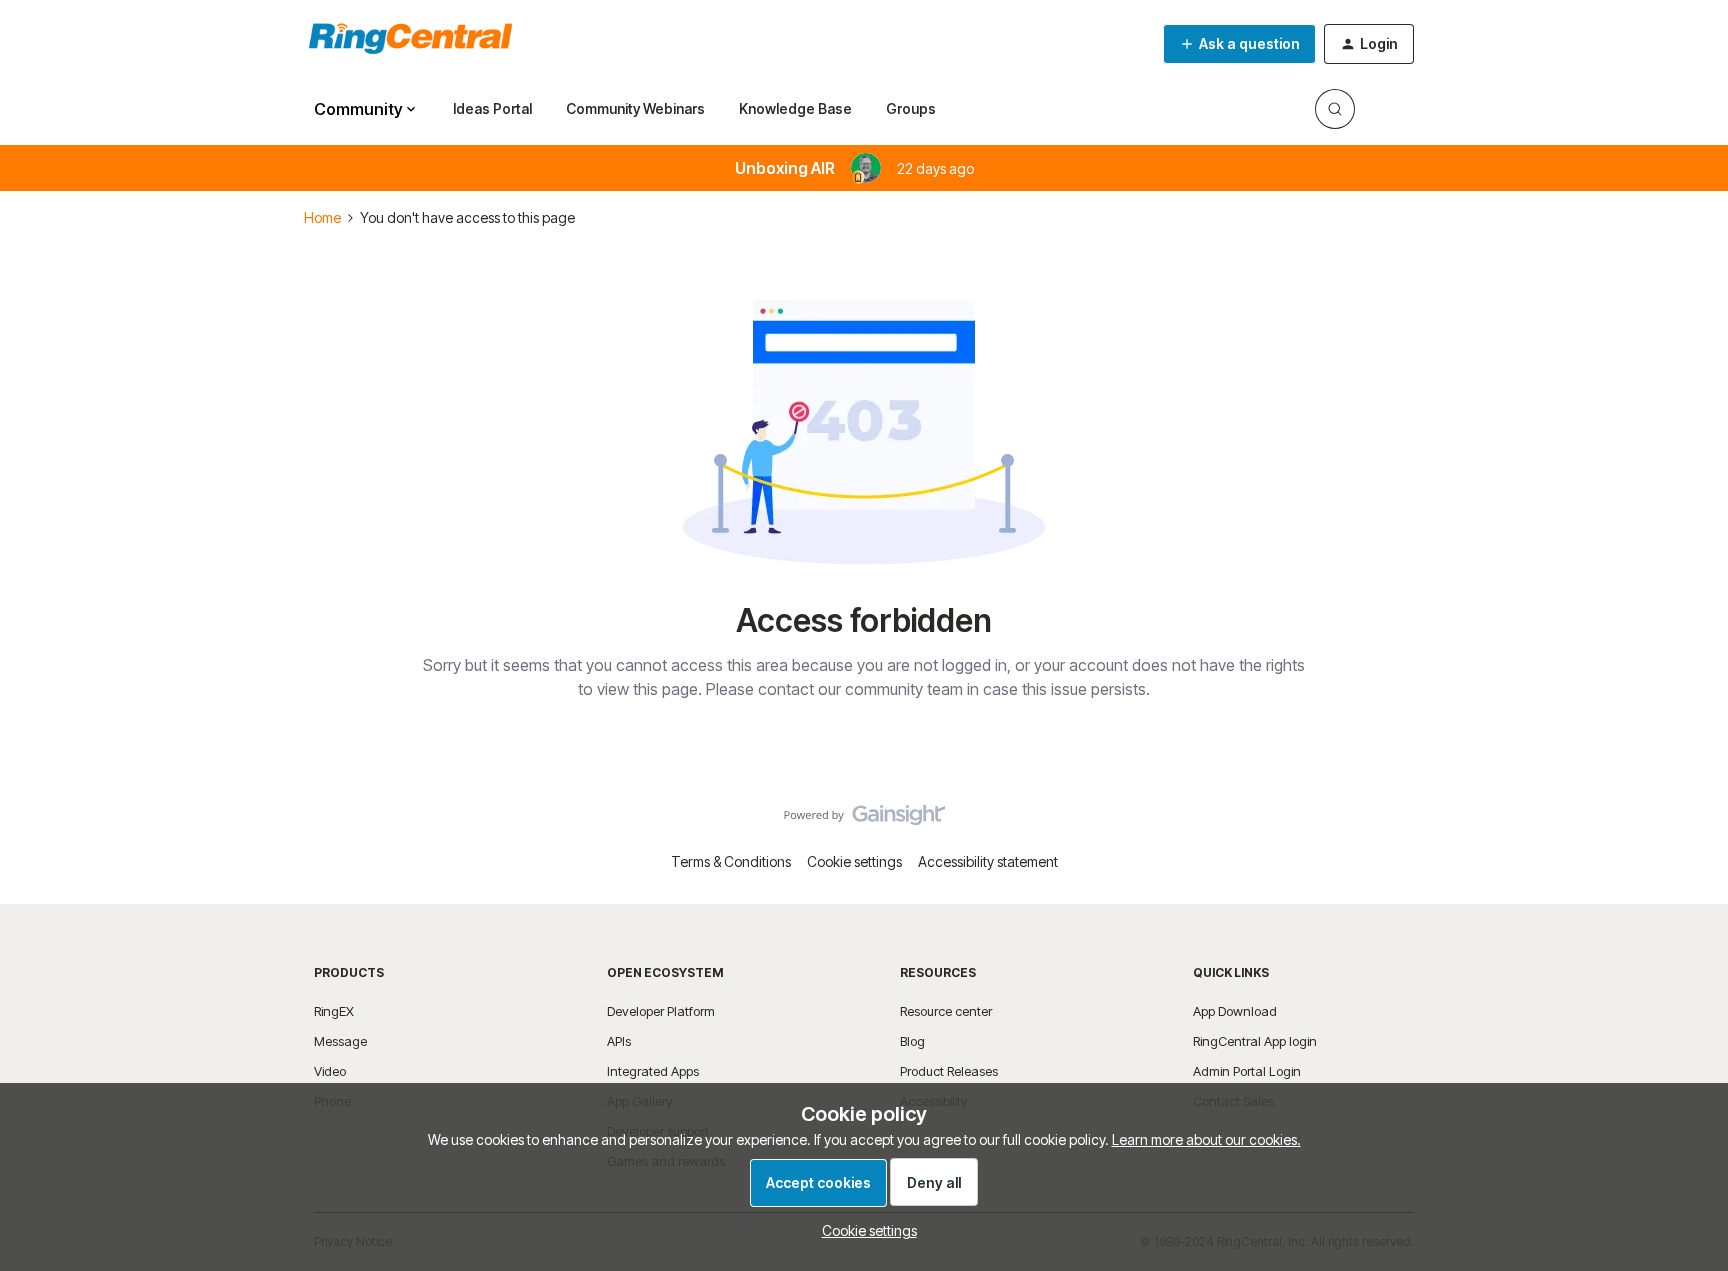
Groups (911, 108)
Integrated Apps (653, 1071)
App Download (1235, 1011)
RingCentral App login (1255, 1041)
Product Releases (949, 1071)
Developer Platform (661, 1011)
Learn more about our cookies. (1206, 1139)
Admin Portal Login (1247, 1071)
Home (322, 217)
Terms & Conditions (731, 861)
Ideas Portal (492, 108)
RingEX (334, 1011)
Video (330, 1071)
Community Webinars (635, 108)
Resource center (946, 1011)
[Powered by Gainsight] (864, 820)
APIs (619, 1041)
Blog (912, 1041)
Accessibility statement (988, 861)
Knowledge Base (795, 108)
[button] (1239, 44)
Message (340, 1041)
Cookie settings (854, 861)
